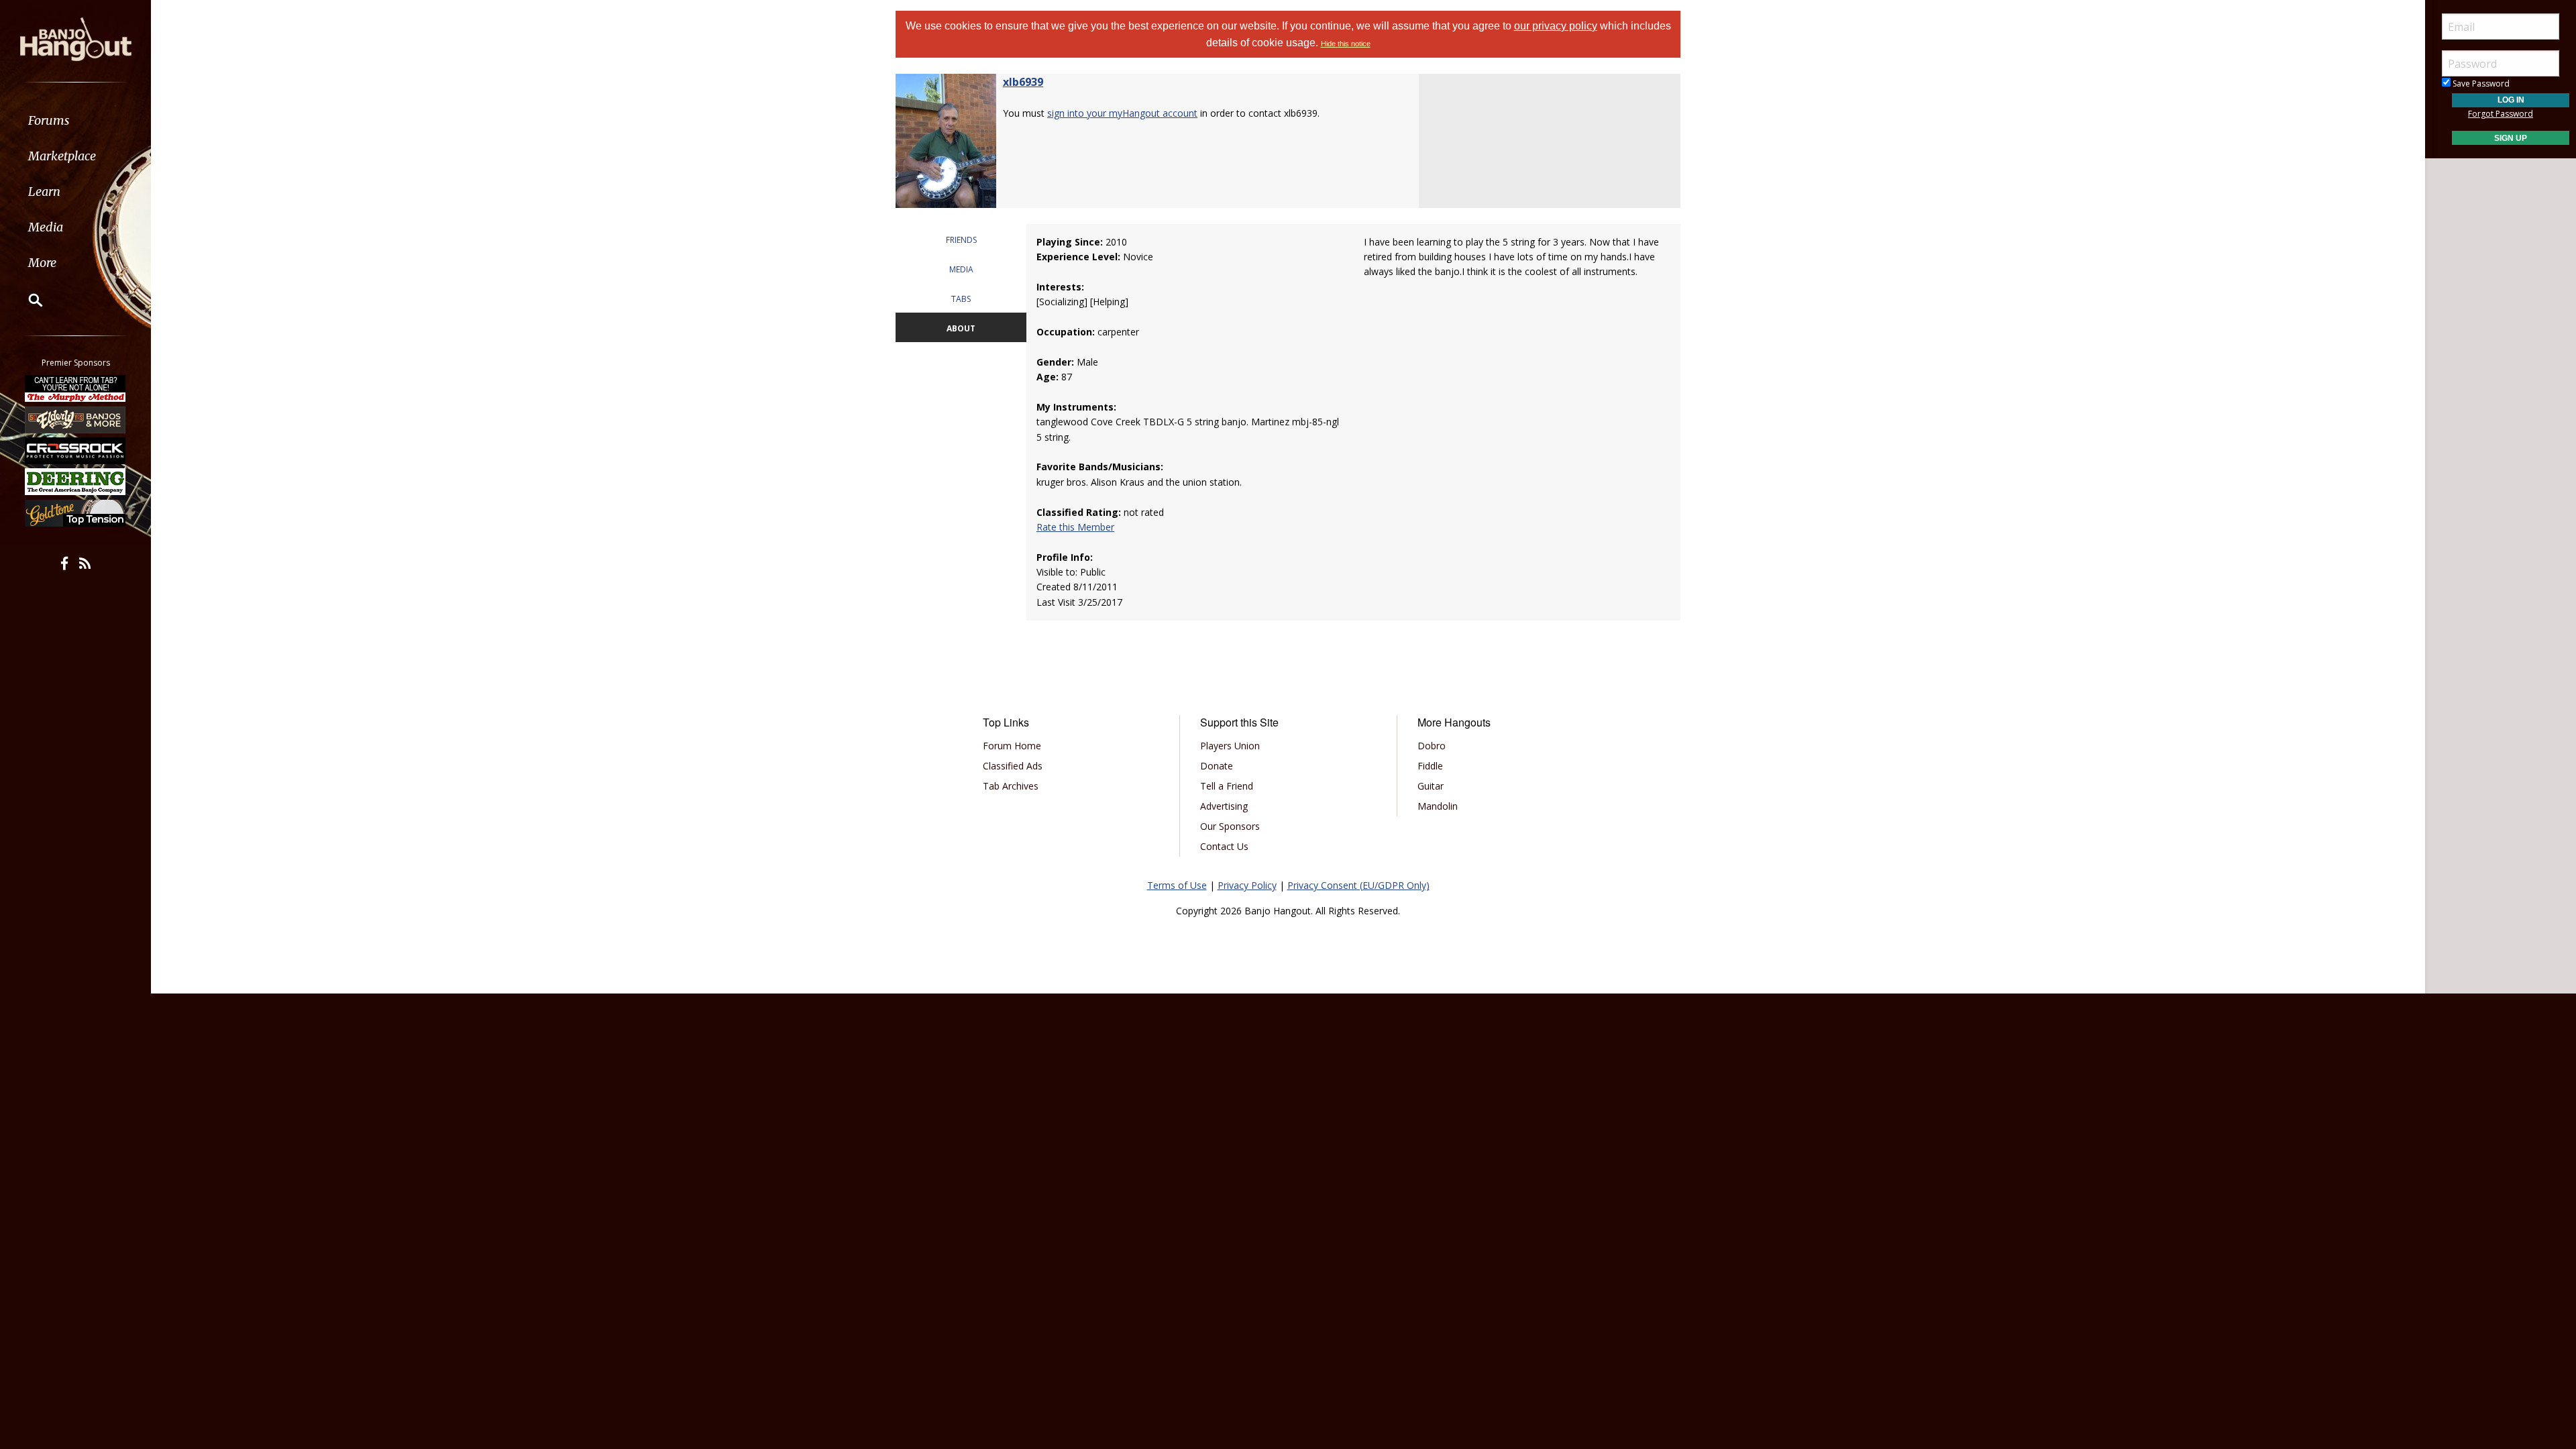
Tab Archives (1011, 786)
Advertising (1224, 806)
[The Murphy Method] (76, 388)
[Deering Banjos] (76, 482)
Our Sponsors (1230, 826)
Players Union (1230, 746)
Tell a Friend (1227, 786)
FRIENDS (961, 240)
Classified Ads (1013, 766)
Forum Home (1012, 746)
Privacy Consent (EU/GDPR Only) (1358, 885)
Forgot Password (2501, 114)
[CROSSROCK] (76, 451)
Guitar (1431, 786)
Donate (1217, 766)
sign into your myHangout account (1122, 113)
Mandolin (1438, 806)
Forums (49, 120)
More (42, 263)
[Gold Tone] (76, 513)
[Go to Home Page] (76, 38)
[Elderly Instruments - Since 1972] (76, 419)
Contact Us (1224, 846)
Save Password (2480, 84)
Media (46, 227)
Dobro (1432, 746)
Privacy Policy (1247, 885)
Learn (44, 192)
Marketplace (62, 156)
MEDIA (961, 269)
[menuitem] (75, 120)
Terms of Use (1177, 885)
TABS (961, 299)
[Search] (27, 300)
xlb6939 (1023, 82)
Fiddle (1430, 766)
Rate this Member (1075, 527)
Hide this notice (1346, 44)
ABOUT (961, 328)
